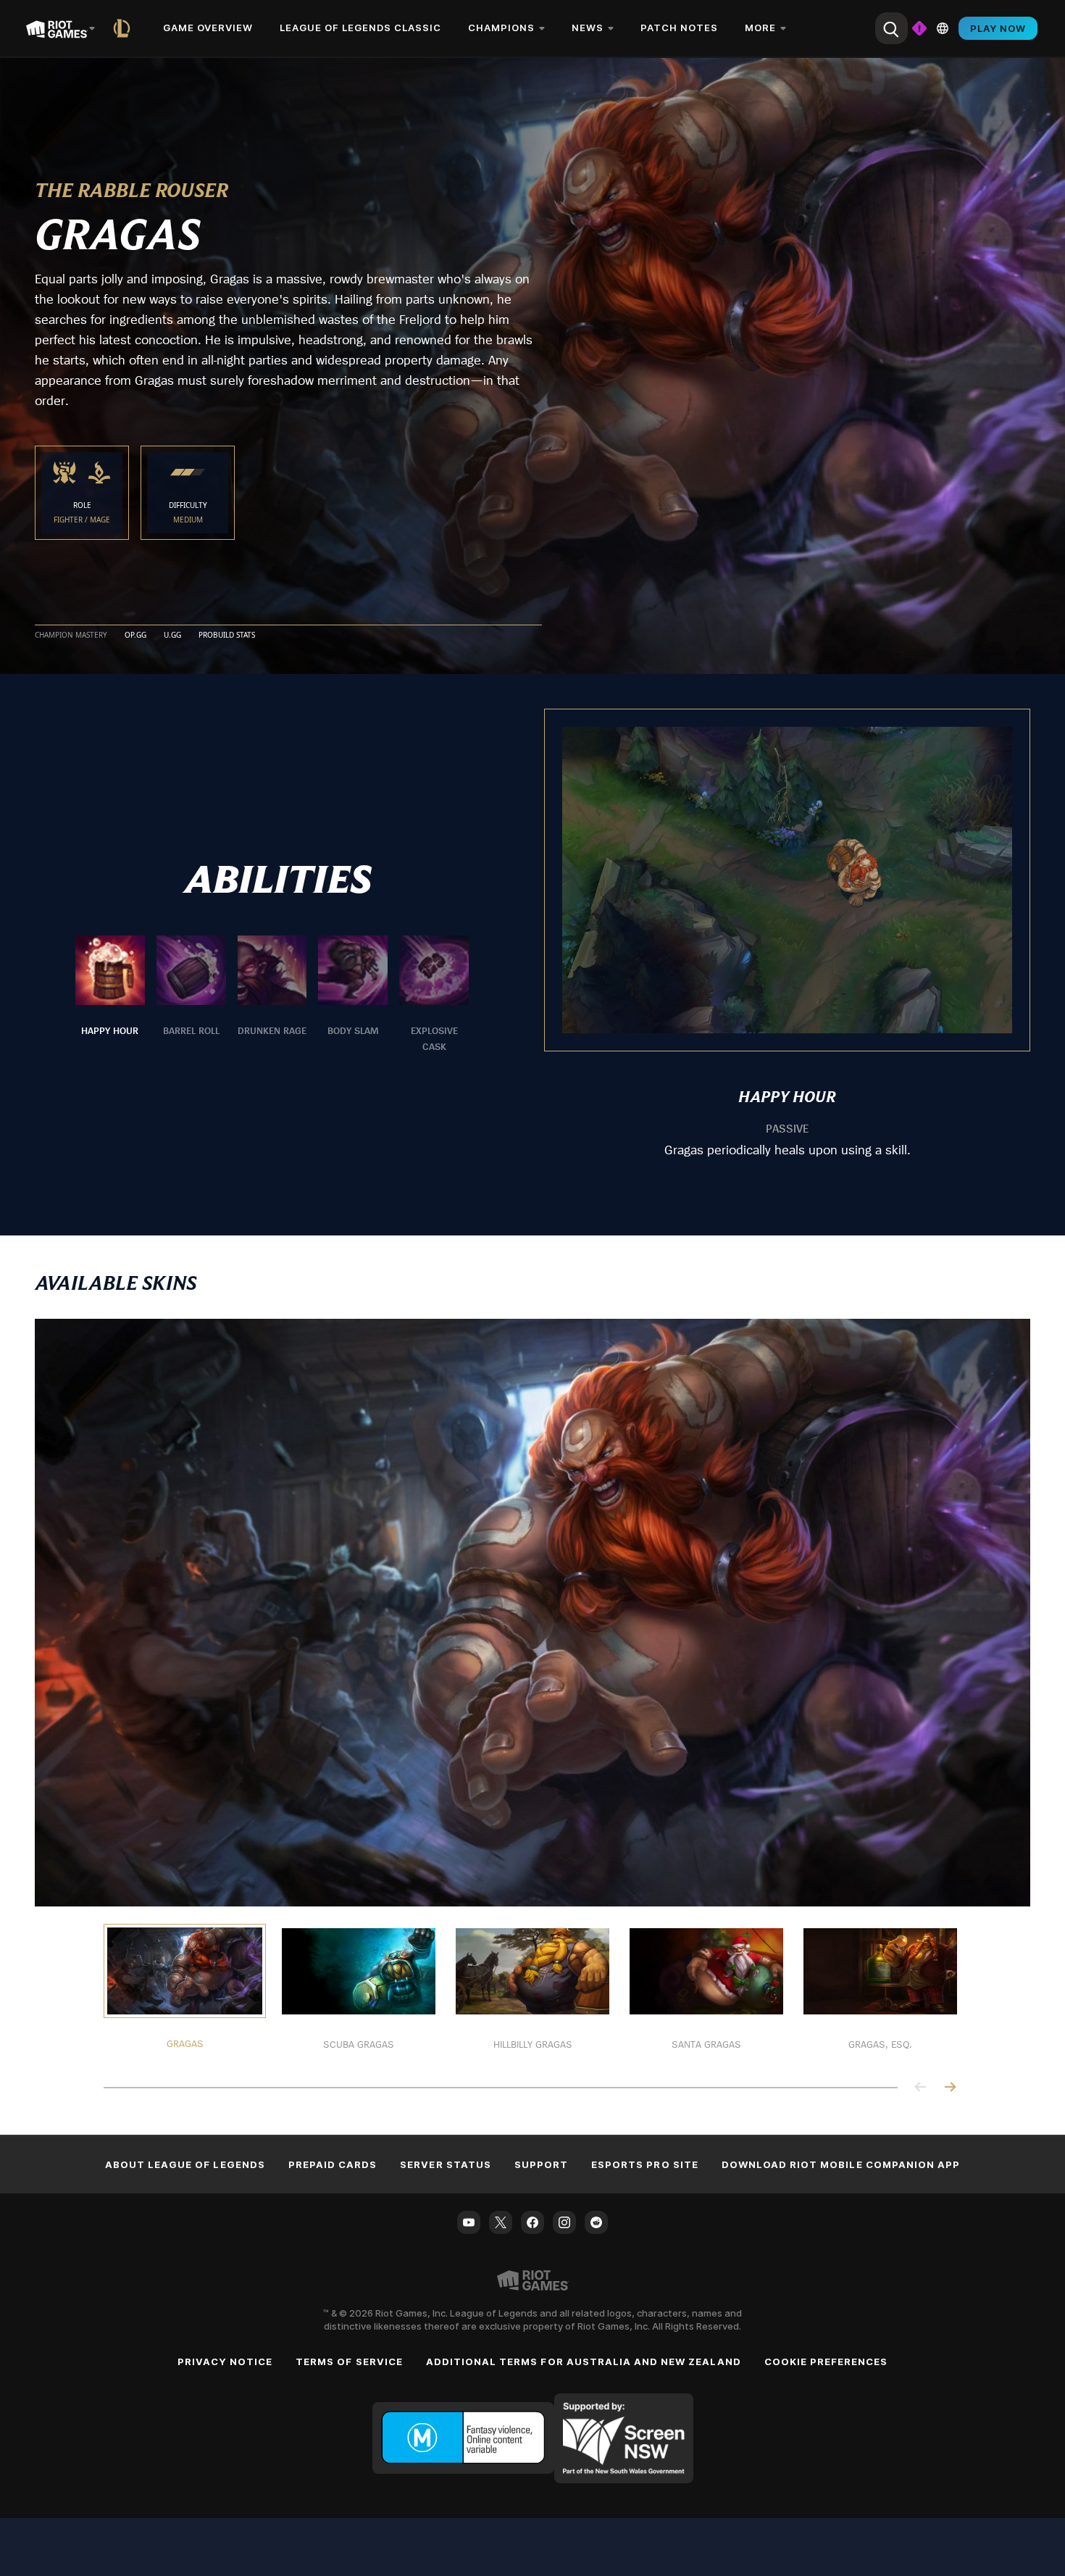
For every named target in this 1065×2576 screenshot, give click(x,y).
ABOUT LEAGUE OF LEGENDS (185, 2164)
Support (541, 2164)
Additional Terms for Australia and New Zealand (584, 2362)
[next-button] (950, 2088)
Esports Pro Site (645, 2164)
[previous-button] (921, 2088)
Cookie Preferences (826, 2362)
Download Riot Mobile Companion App (841, 2164)
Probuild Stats (227, 635)
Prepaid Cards (333, 2164)
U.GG (172, 635)
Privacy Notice (225, 2362)
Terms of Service (349, 2362)
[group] (272, 995)
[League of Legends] (125, 28)
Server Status (446, 2164)
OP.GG (135, 635)
